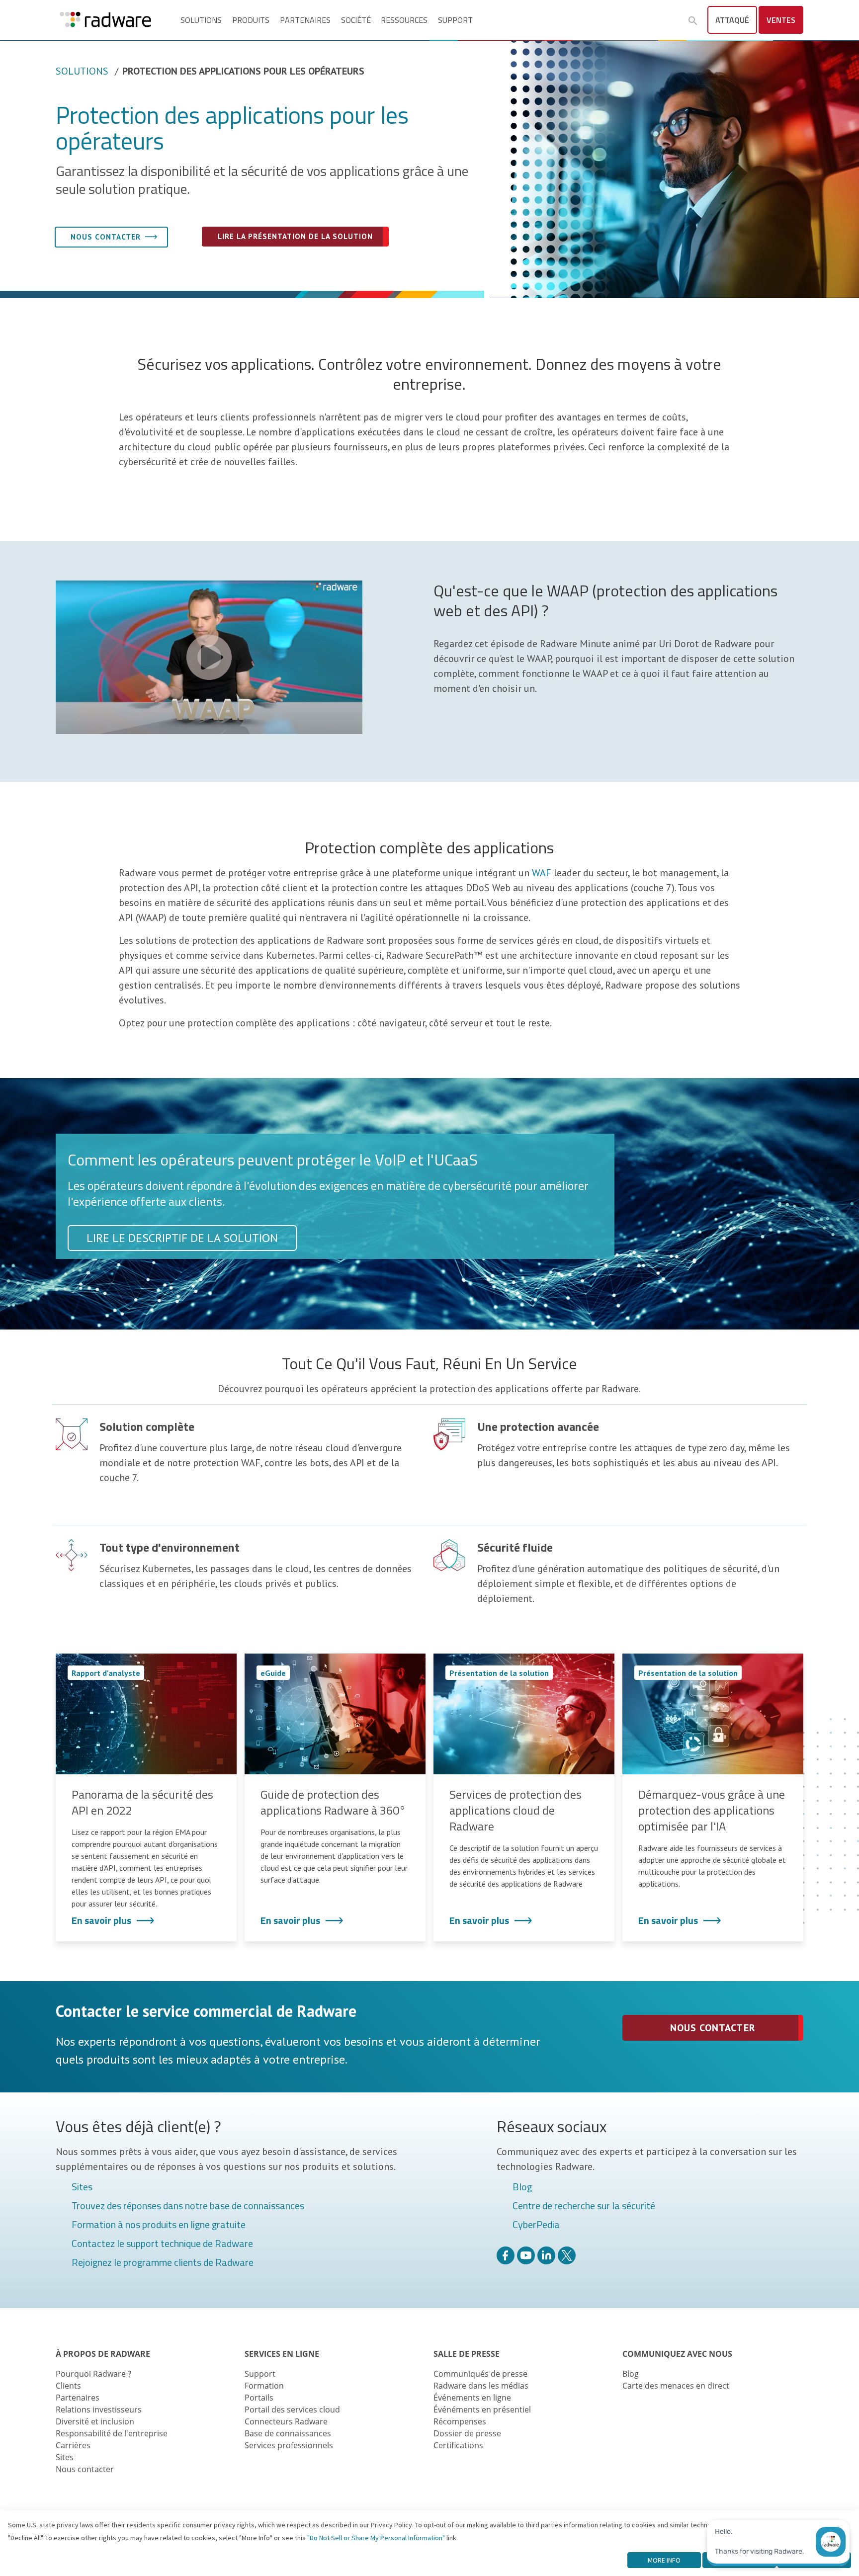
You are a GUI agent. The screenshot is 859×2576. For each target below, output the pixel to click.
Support (455, 20)
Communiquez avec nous (677, 2354)
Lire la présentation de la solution (295, 236)
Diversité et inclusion (95, 2421)
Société (356, 20)
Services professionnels (289, 2445)
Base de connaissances (288, 2433)
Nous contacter (106, 237)
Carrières (73, 2445)
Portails (259, 2398)
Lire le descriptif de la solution (182, 1238)
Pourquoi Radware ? (93, 2374)
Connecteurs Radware (286, 2421)
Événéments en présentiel (482, 2410)
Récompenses (460, 2421)
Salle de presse (467, 2354)
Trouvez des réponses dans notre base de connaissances (188, 2206)
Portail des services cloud (292, 2410)
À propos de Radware (103, 2354)
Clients (68, 2386)
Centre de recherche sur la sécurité (584, 2206)
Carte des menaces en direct (676, 2386)
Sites (82, 2187)
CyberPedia (536, 2225)
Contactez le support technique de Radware (162, 2244)
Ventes (781, 20)
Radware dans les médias (481, 2386)
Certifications (458, 2445)
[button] (693, 21)
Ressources (404, 20)
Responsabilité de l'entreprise (112, 2433)
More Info (664, 2560)
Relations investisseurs (99, 2410)
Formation (264, 2386)
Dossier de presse (467, 2433)
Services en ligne (282, 2354)
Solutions (201, 20)
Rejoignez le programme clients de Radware (163, 2263)
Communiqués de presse (480, 2374)
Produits (251, 20)
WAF (542, 873)
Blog (522, 2187)
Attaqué (732, 20)
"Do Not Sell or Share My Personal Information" (376, 2538)
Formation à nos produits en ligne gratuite (159, 2225)
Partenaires (305, 20)
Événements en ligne (472, 2398)
